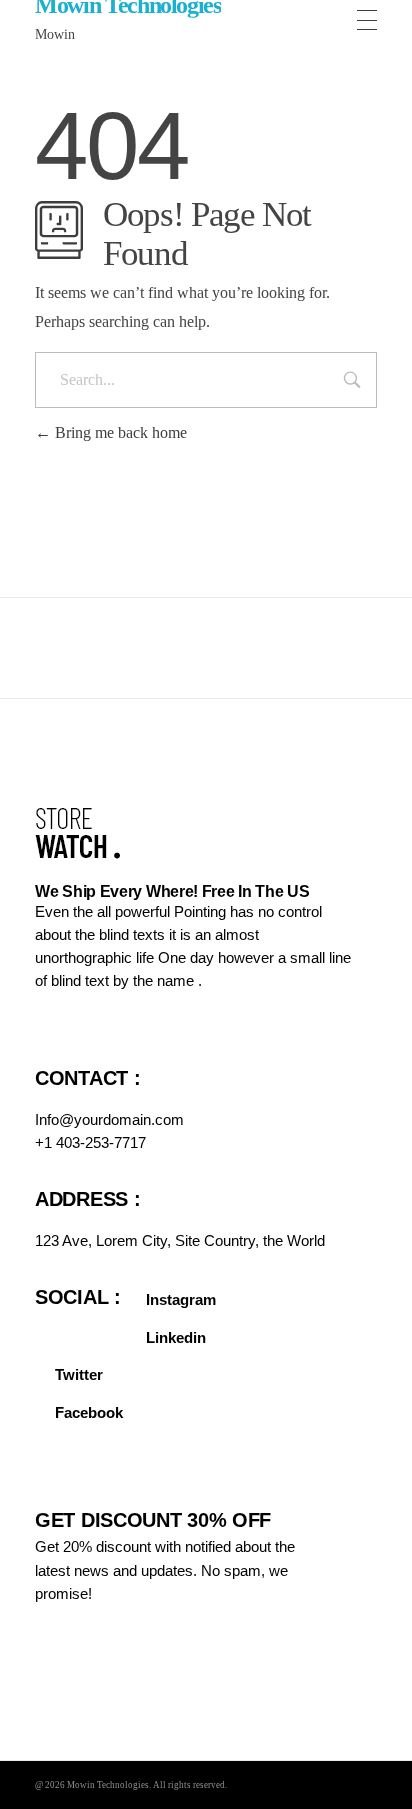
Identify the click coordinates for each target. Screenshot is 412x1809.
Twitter (79, 1374)
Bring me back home (119, 432)
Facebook (89, 1412)
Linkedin (176, 1337)
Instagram (181, 1299)
